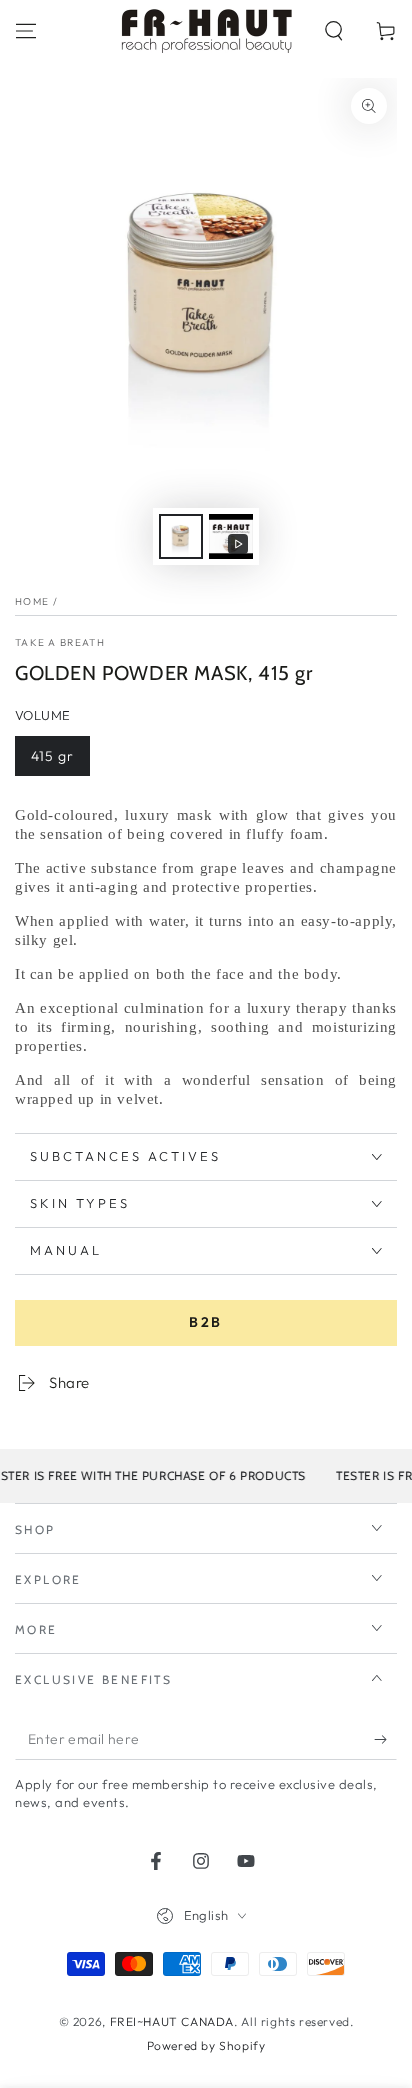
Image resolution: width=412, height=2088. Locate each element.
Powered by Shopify (206, 2045)
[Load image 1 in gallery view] (181, 536)
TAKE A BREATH (60, 642)
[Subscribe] (385, 1740)
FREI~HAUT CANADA (172, 2021)
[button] (334, 31)
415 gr (52, 756)
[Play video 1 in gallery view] (231, 536)
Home (32, 601)
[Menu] (26, 31)
